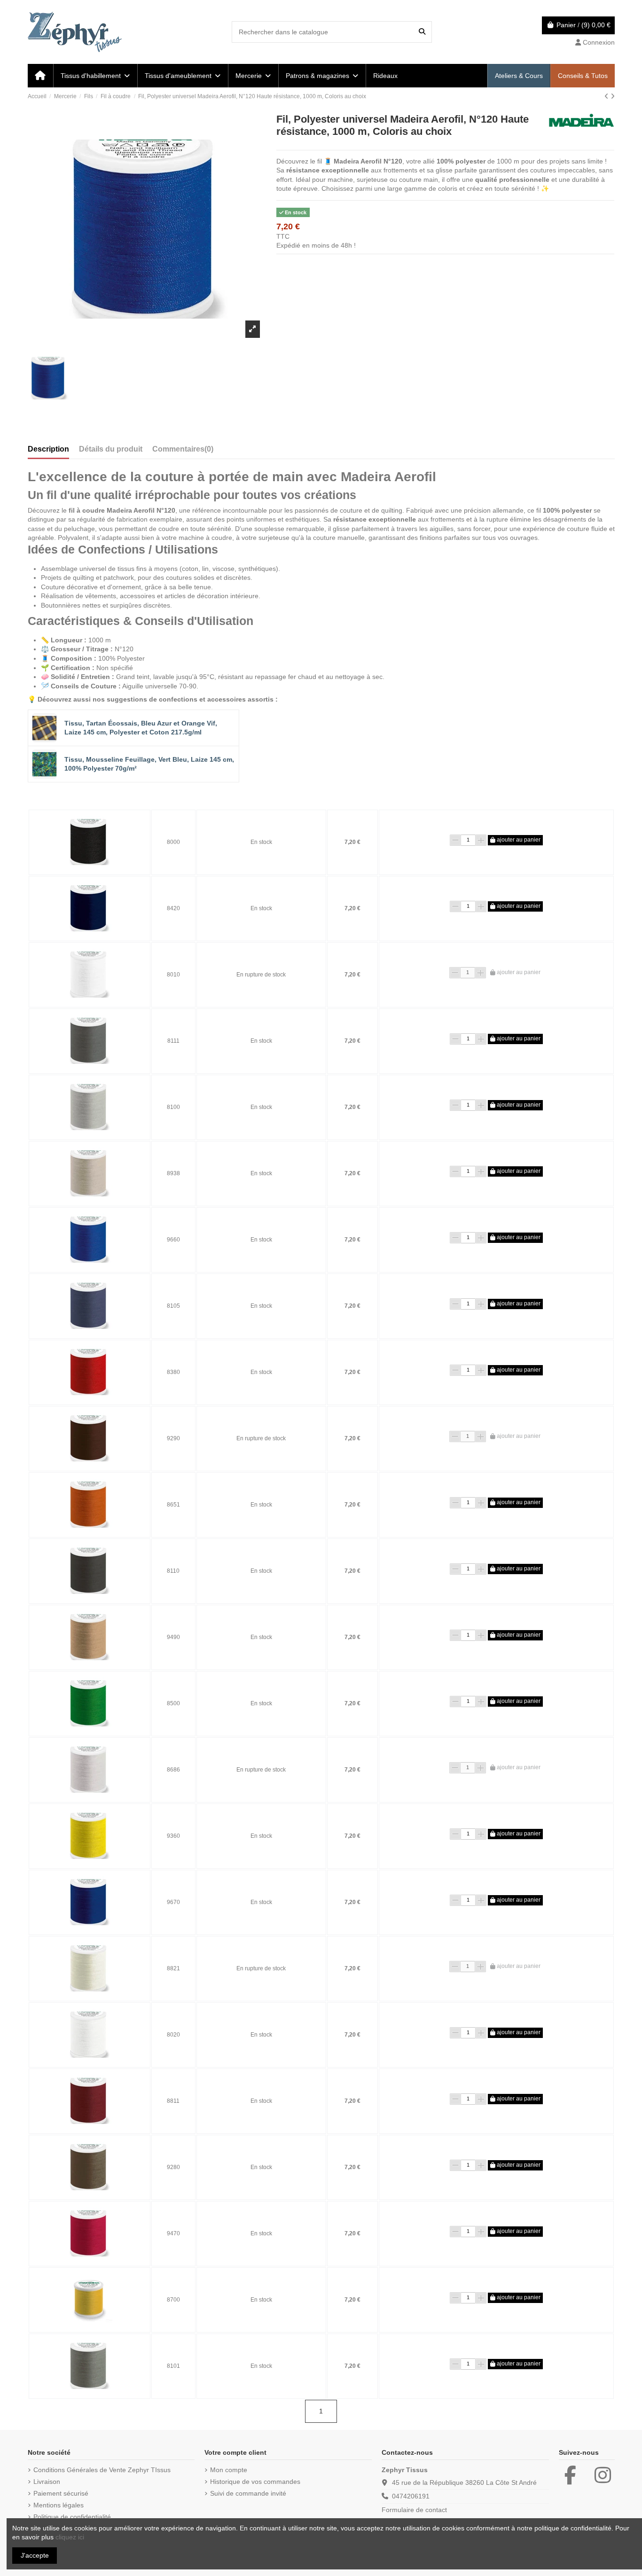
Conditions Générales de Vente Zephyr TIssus (102, 2470)
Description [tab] (48, 449)
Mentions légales (59, 2505)
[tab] (183, 451)
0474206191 (411, 2496)
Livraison (47, 2482)
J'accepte (35, 2555)
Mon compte (229, 2470)
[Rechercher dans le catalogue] (422, 32)
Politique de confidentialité (72, 2517)
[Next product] (613, 96)
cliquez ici (70, 2537)
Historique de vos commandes (255, 2482)
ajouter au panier (518, 840)
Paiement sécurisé (61, 2493)
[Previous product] (607, 96)
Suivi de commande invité (248, 2493)
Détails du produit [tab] (111, 449)
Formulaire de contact (414, 2510)
